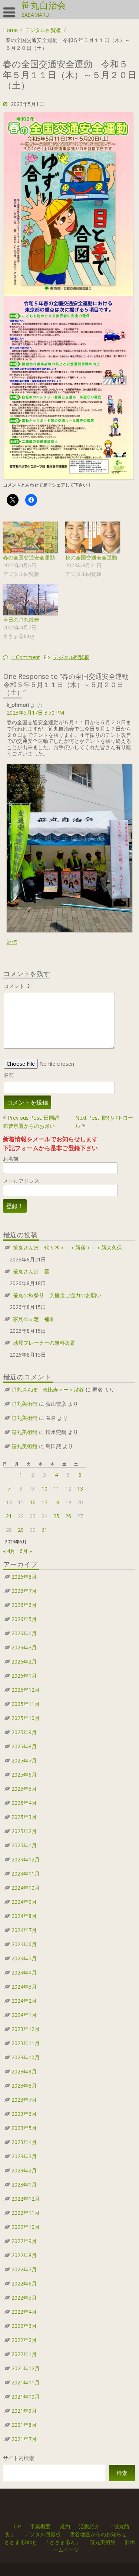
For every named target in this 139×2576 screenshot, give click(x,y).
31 (44, 1530)
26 (68, 1516)
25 (56, 1516)
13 (80, 1489)
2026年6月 (24, 1605)
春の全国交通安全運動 (29, 557)
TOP (15, 2526)
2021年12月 (26, 2368)
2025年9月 (24, 1732)
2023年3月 (24, 2156)
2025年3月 (24, 1817)
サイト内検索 (19, 2458)
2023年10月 (26, 2057)
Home (10, 30)
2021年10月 (26, 2397)
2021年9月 (24, 2411)
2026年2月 (24, 1661)
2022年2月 (24, 2340)
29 (21, 1530)
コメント (17, 986)
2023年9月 (24, 2071)
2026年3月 (24, 1647)
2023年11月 (26, 2043)
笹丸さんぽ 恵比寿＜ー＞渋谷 (48, 1390)
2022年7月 (24, 2269)
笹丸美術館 (24, 1404)
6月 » (26, 1551)
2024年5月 (24, 1958)
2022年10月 (26, 2227)
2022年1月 (24, 2354)
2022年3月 (24, 2326)
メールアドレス (21, 1181)
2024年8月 (24, 1916)
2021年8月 (24, 2425)
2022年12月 (26, 2199)
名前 (9, 1075)
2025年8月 (24, 1746)
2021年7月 (24, 2439)
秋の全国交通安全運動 (91, 557)
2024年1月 (24, 2015)
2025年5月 (24, 1789)
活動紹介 (89, 2526)
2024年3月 (24, 1987)
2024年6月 (24, 1944)
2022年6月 (24, 2283)
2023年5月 (24, 2128)
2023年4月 (24, 2142)
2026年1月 (24, 1676)
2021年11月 (26, 2382)
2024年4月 (24, 1972)
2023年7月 (24, 2100)
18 (56, 1502)
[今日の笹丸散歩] (30, 600)
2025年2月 (24, 1831)
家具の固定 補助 (34, 1319)
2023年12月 (26, 2029)
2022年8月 (24, 2255)
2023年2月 (24, 2170)
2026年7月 (24, 1591)
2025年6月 (24, 1775)
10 (44, 1489)
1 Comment (26, 657)
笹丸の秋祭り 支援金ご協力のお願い (57, 1295)
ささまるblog (20, 2542)
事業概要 (40, 2526)
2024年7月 (24, 1930)
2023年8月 (24, 2086)
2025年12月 (26, 1690)
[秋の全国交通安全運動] (93, 537)
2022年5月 (24, 2298)
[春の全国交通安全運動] (30, 537)
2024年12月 (26, 1859)
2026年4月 (24, 1633)
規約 (64, 2526)
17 (44, 1502)
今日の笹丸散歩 (21, 620)
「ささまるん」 (63, 2542)
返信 (12, 942)
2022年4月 (24, 2312)
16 (33, 1502)
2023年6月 (24, 2114)
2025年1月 (24, 1845)
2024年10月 (26, 1888)
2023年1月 (24, 2184)
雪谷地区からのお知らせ (98, 2534)
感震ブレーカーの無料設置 (44, 1343)
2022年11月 (26, 2213)
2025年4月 (24, 1803)
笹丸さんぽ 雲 (31, 1271)
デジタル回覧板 (43, 30)
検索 (122, 2473)
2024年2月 (24, 2001)
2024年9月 (24, 1902)
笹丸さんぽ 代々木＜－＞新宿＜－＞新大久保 (67, 1247)
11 (56, 1489)
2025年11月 (26, 1704)
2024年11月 (26, 1874)
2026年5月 (24, 1619)
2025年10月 (26, 1718)
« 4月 (9, 1551)
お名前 (11, 1159)
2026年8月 (24, 1577)
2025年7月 (24, 1760)
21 (9, 1516)
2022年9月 (24, 2241)
